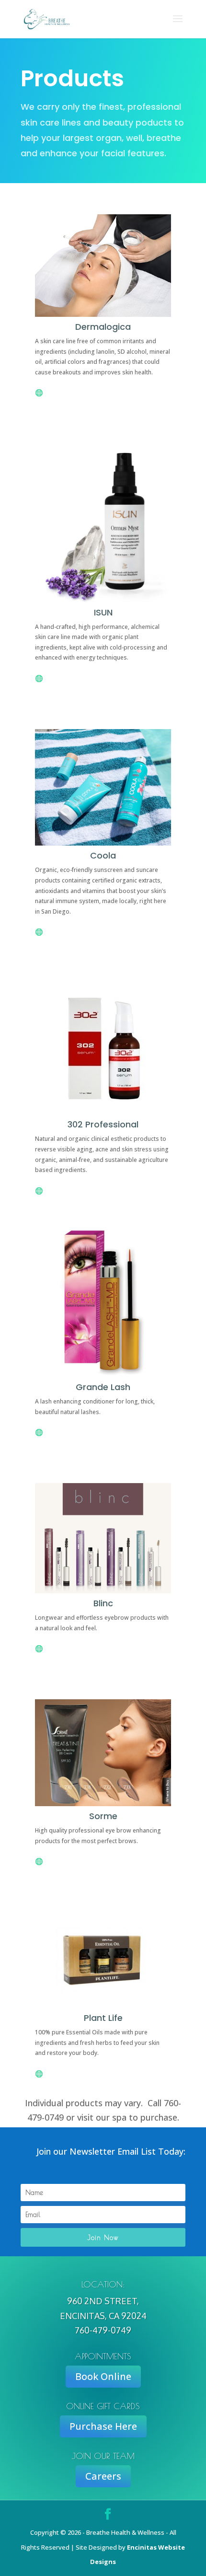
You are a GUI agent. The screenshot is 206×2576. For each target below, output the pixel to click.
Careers (103, 2476)
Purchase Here (103, 2426)
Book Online (103, 2376)
